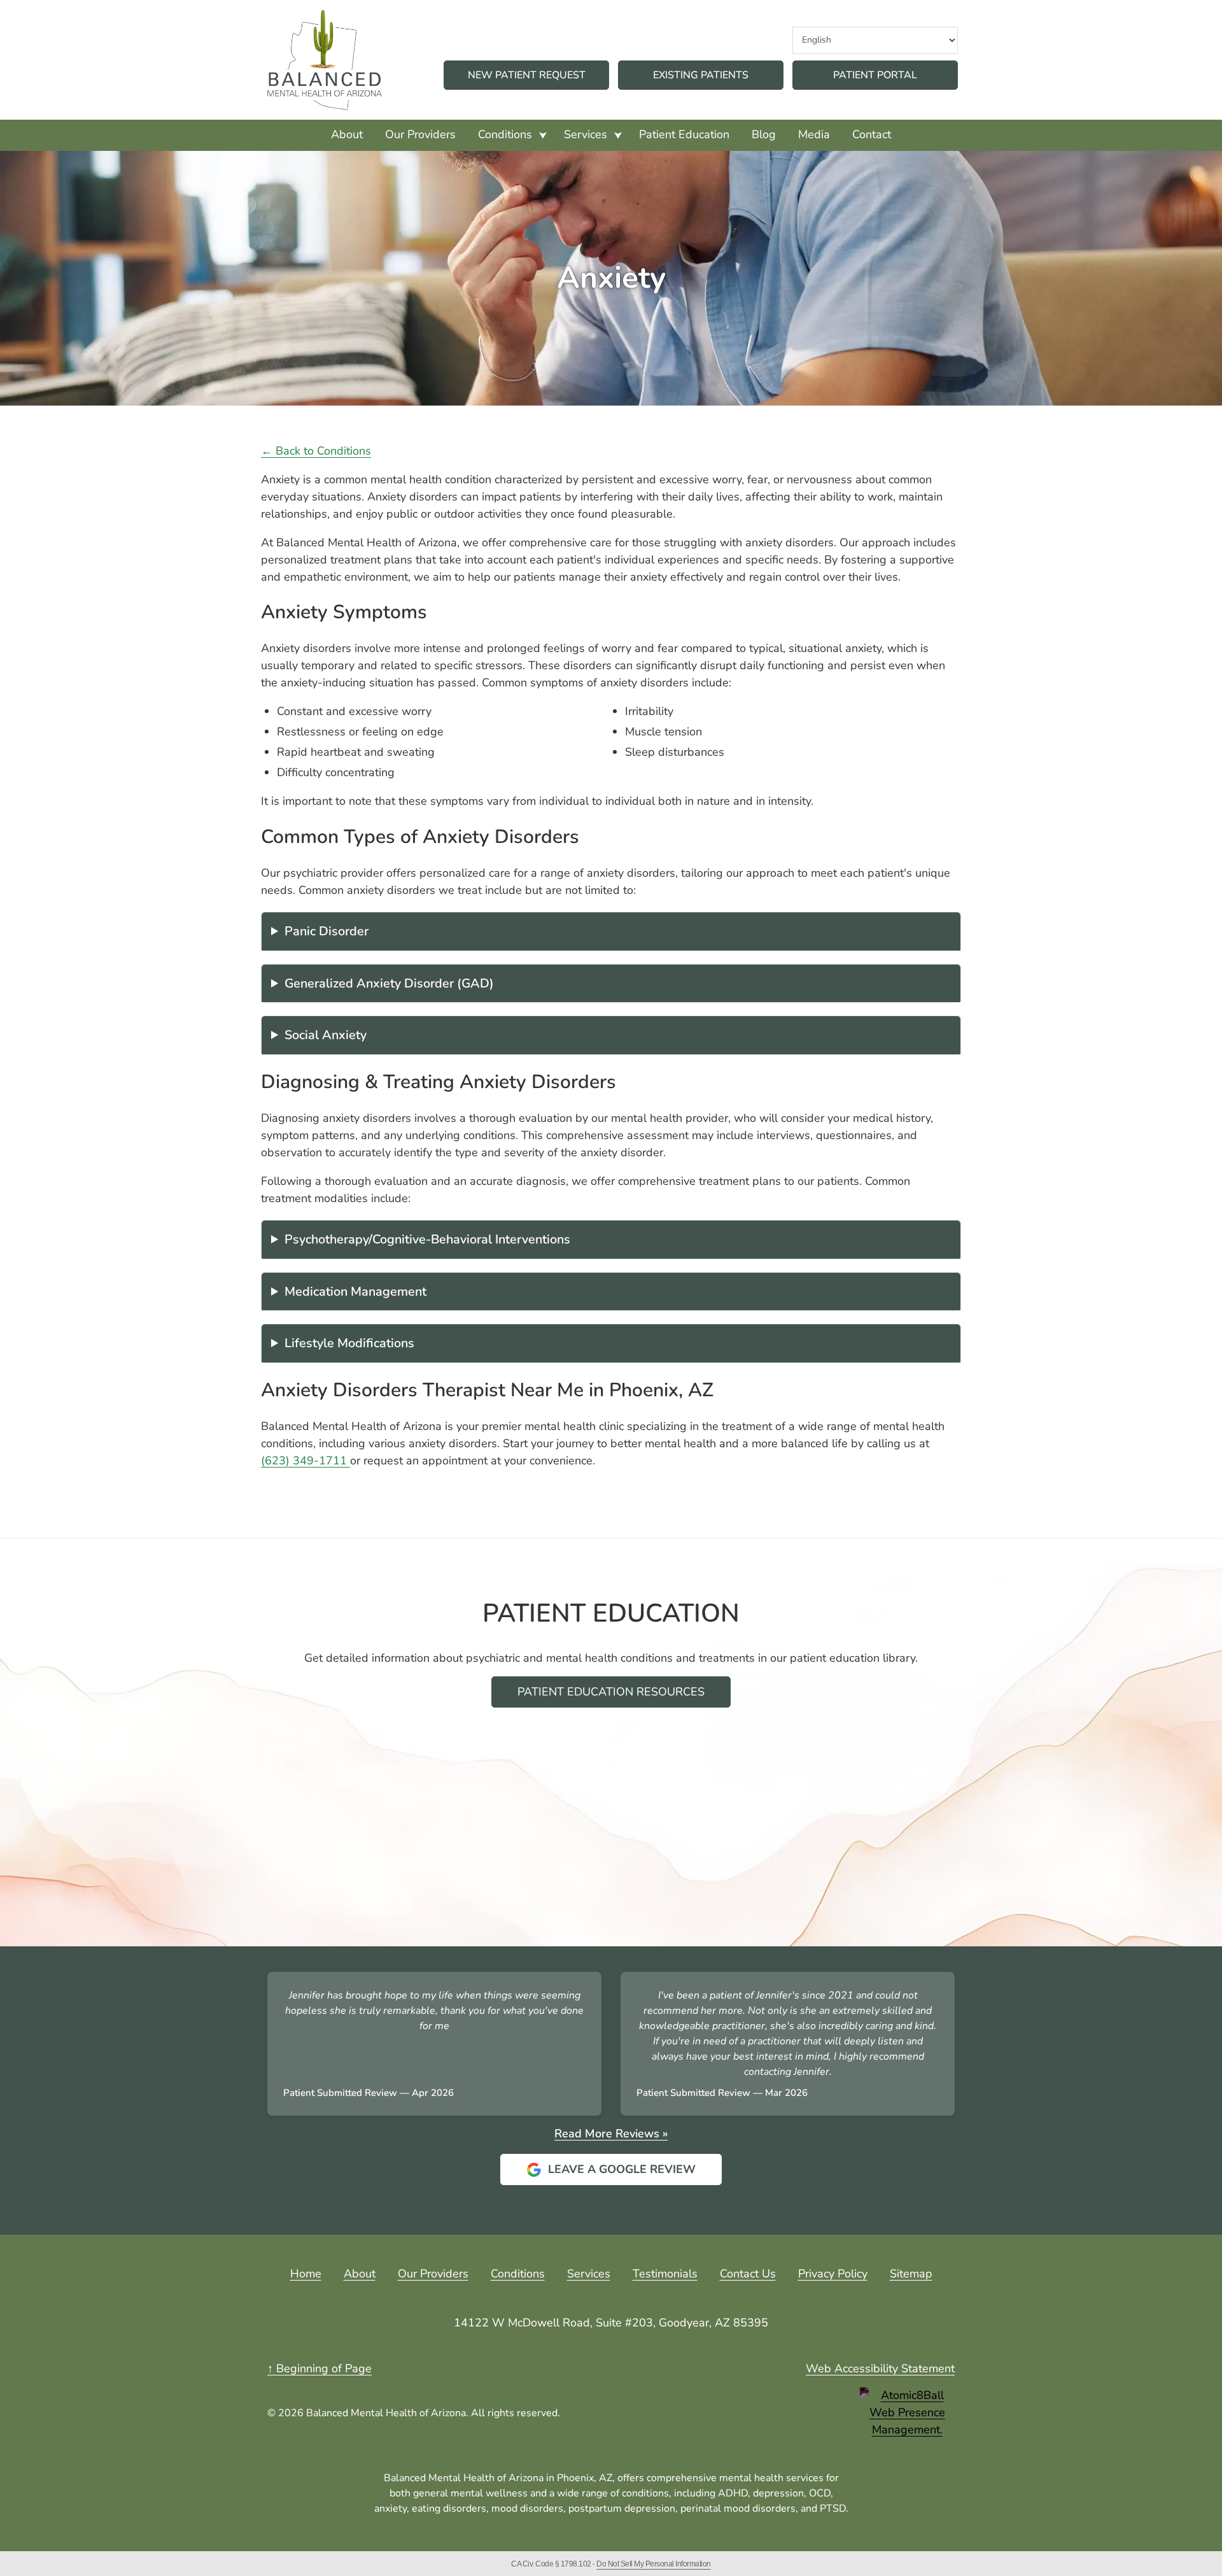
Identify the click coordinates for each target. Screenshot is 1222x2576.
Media (814, 134)
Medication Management (355, 1292)
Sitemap (911, 2274)
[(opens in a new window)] (907, 2413)
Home (306, 2274)
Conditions (505, 134)
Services (586, 134)
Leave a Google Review (611, 2173)
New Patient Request (527, 75)
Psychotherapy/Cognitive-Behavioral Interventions (427, 1239)
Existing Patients (701, 75)
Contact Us (748, 2274)
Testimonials (665, 2274)
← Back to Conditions (316, 451)
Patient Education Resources (611, 1692)
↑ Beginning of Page (320, 2368)
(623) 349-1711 (305, 1461)
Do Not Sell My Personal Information (654, 2564)
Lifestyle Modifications (349, 1343)
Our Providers (420, 134)
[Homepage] (325, 60)
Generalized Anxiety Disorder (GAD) (389, 983)
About (347, 134)
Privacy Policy (833, 2274)
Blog (764, 134)
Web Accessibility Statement (880, 2368)
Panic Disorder (327, 931)
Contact (872, 134)
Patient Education (684, 134)
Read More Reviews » (611, 2134)
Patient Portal (895, 75)
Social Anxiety (326, 1035)
